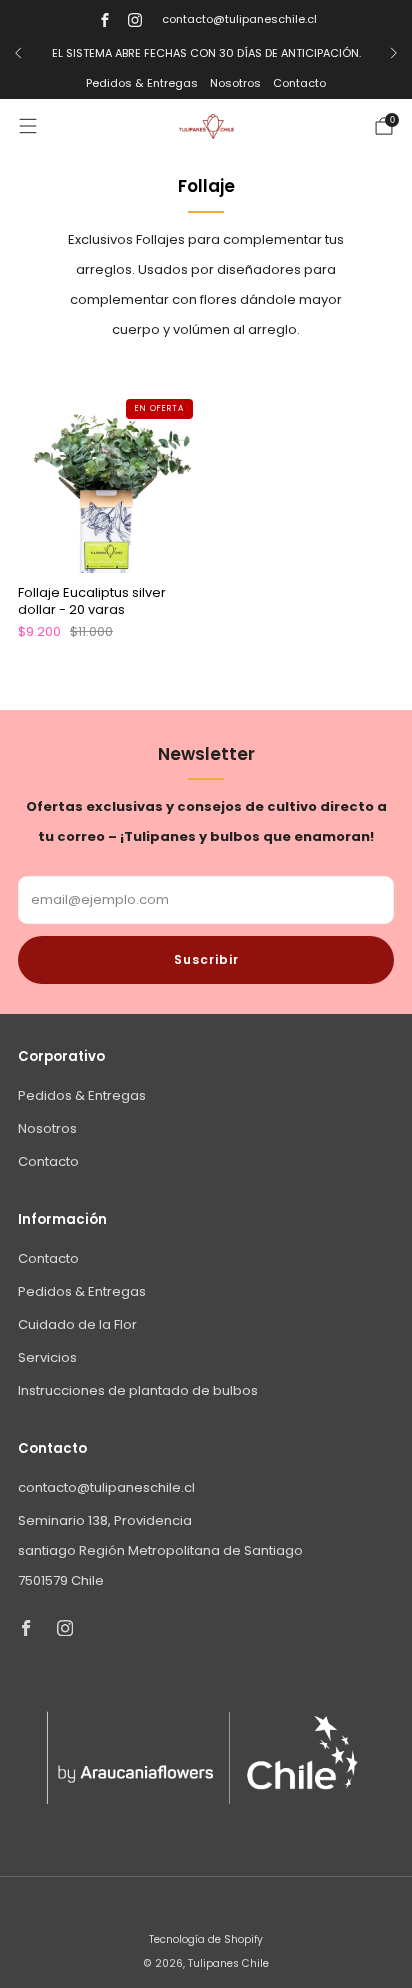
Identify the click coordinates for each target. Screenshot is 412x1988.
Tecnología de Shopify (206, 1939)
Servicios (47, 1357)
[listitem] (206, 53)
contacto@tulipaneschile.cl (239, 19)
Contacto (299, 83)
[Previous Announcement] (18, 53)
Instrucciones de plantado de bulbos (138, 1390)
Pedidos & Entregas (142, 83)
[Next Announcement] (394, 53)
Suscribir (206, 959)
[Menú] (28, 126)
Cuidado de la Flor (77, 1324)
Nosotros (235, 83)
